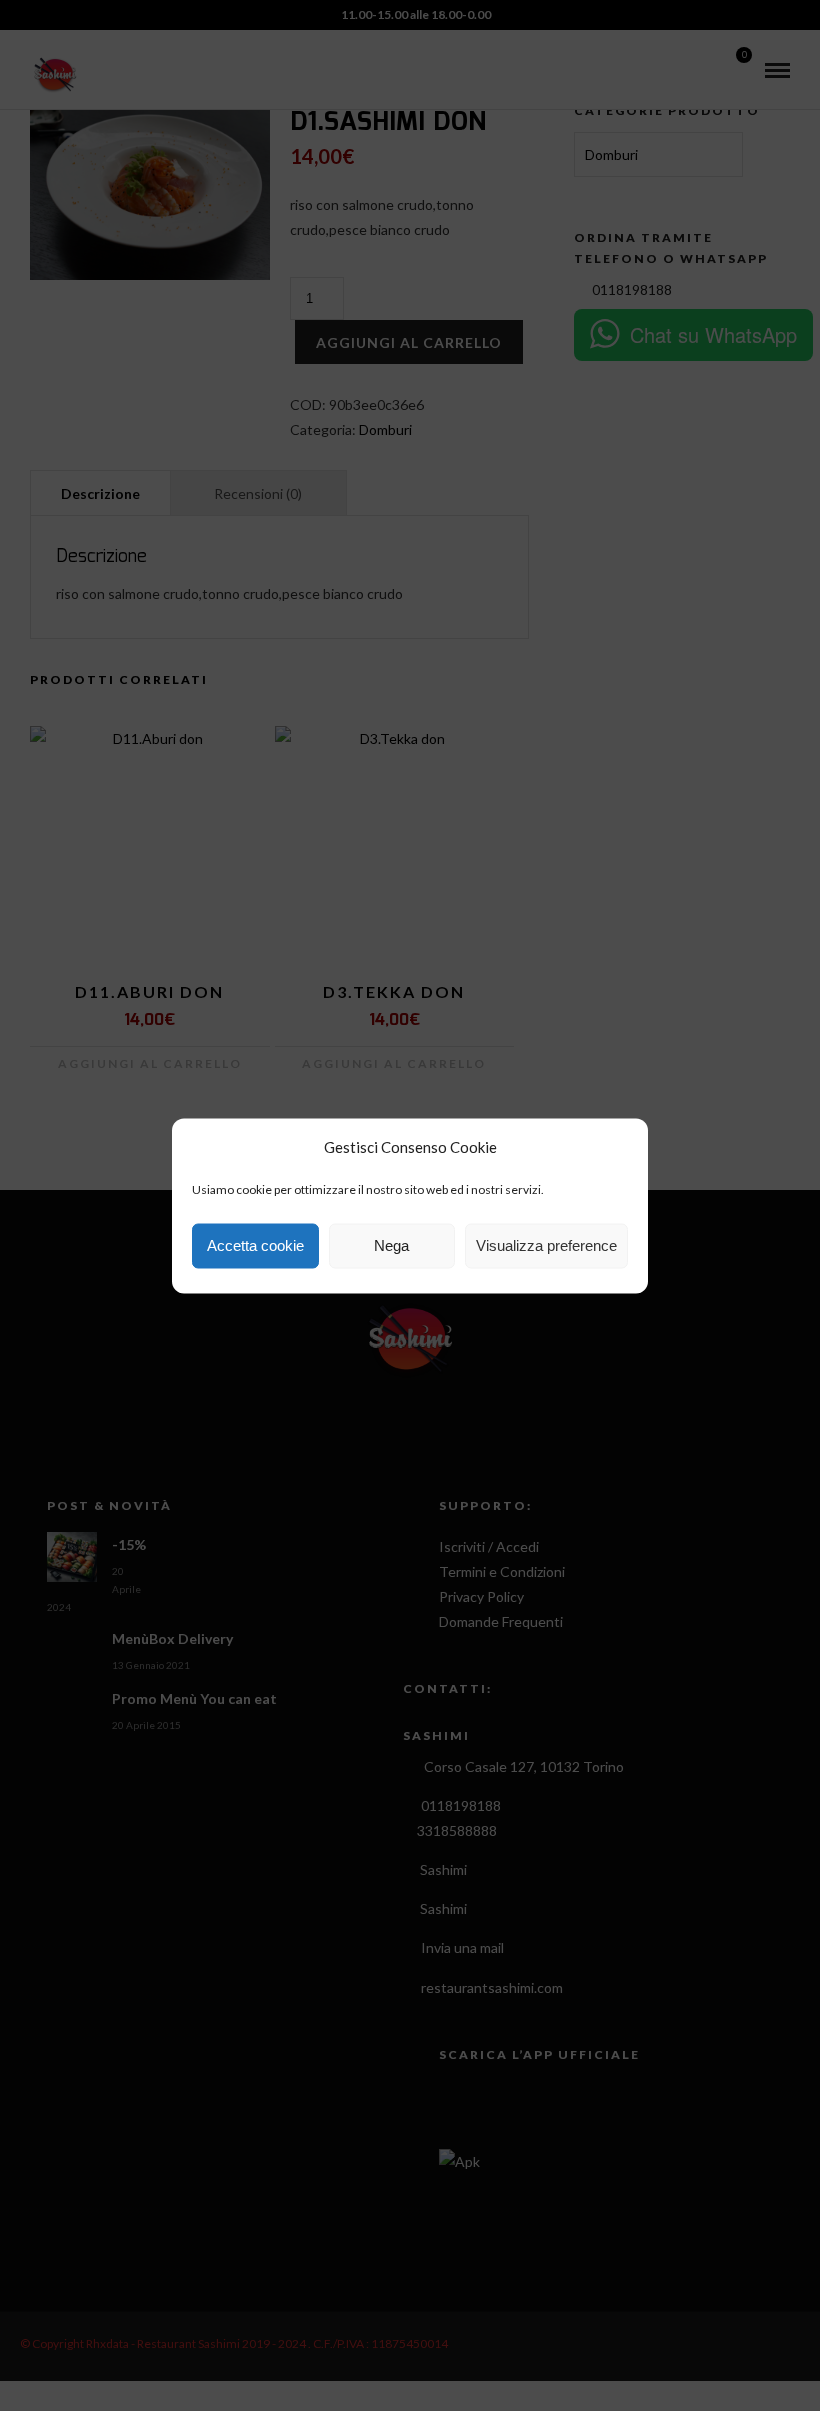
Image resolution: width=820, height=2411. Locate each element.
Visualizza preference (546, 1245)
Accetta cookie (255, 1245)
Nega (391, 1245)
